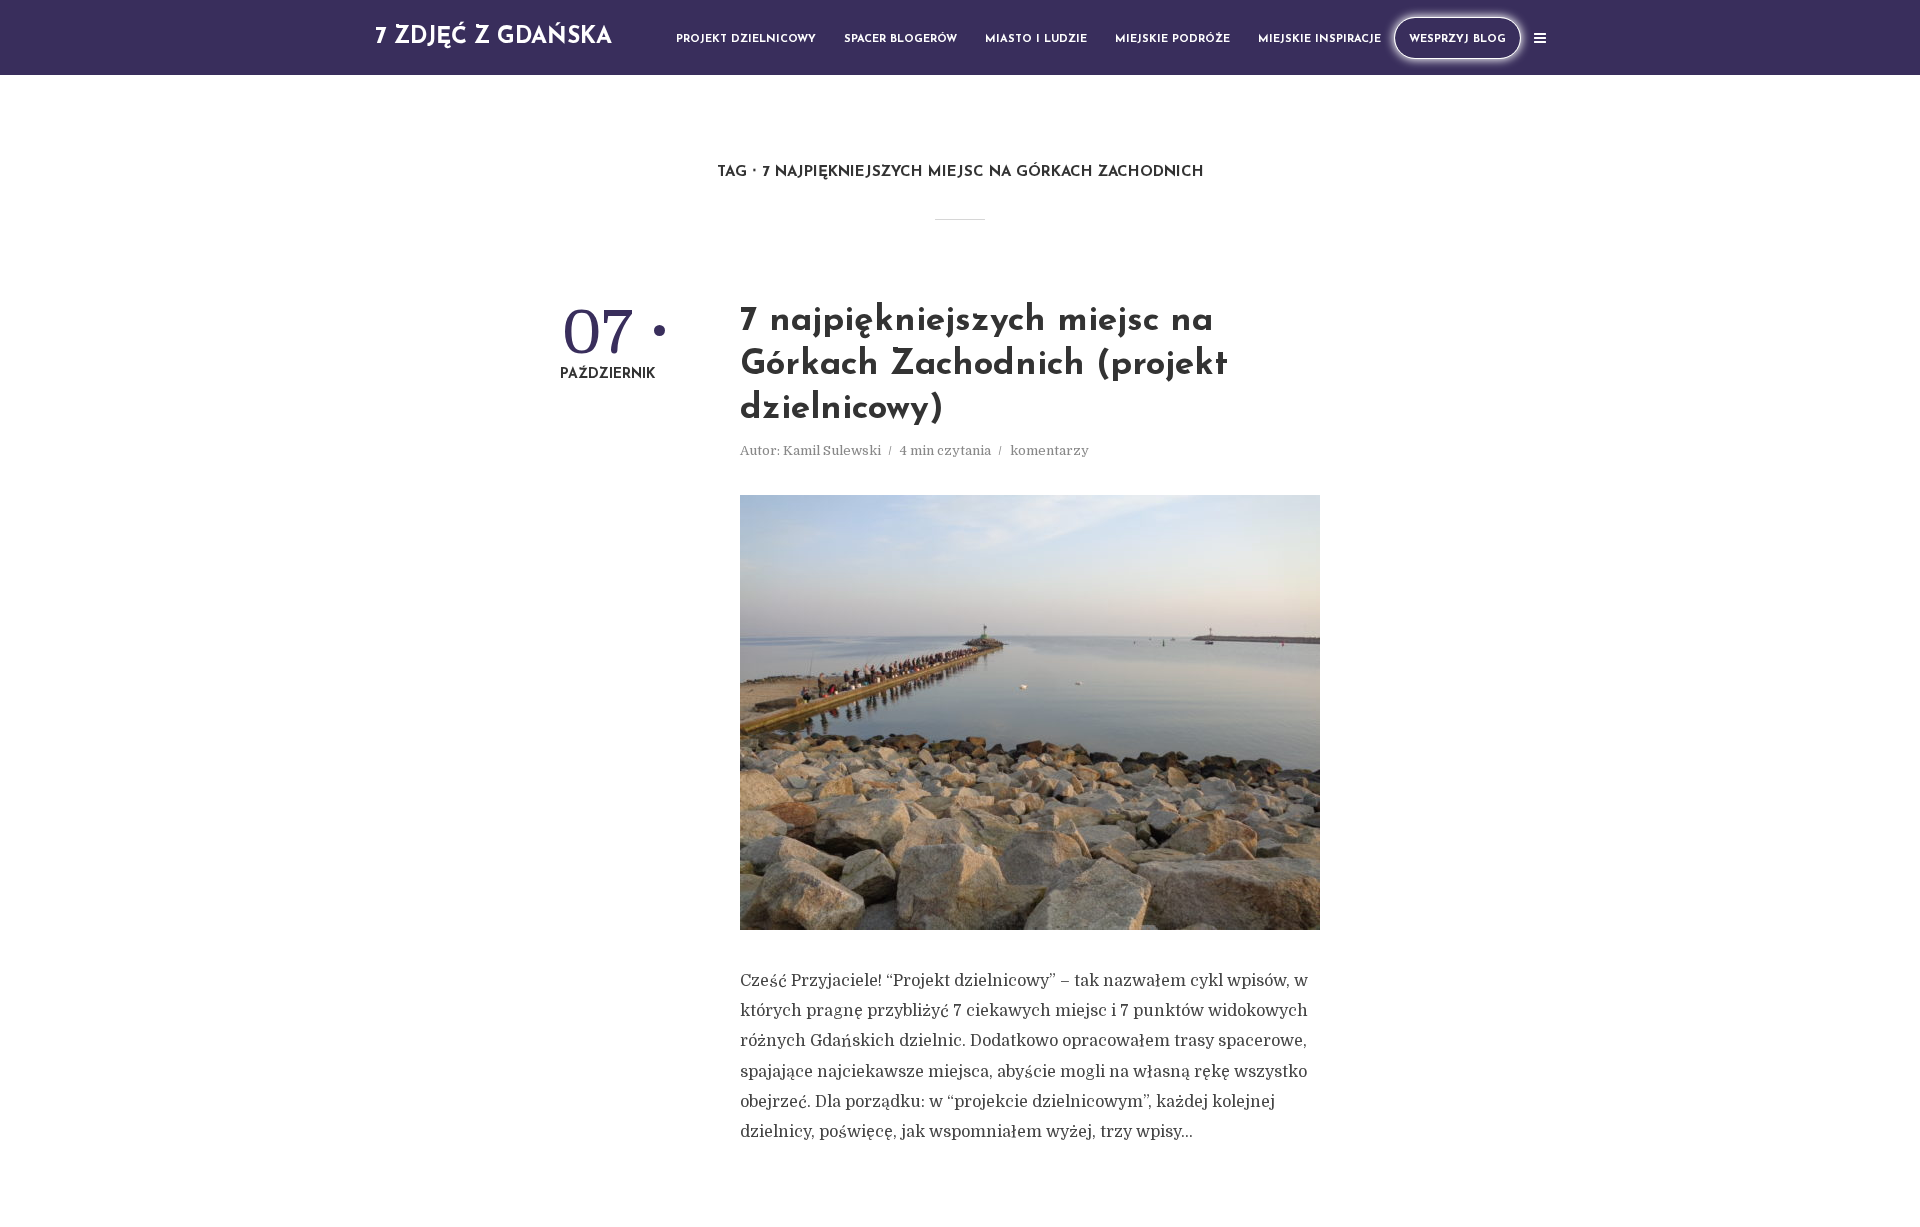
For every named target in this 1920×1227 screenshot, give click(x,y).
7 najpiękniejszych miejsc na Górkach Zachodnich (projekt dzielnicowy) (984, 365)
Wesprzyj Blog (1457, 39)
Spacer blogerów (900, 39)
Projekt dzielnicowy (746, 39)
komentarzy (1049, 450)
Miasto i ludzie (1036, 39)
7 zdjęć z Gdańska (493, 37)
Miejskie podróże (1172, 39)
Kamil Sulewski (832, 450)
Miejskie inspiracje (1319, 39)
